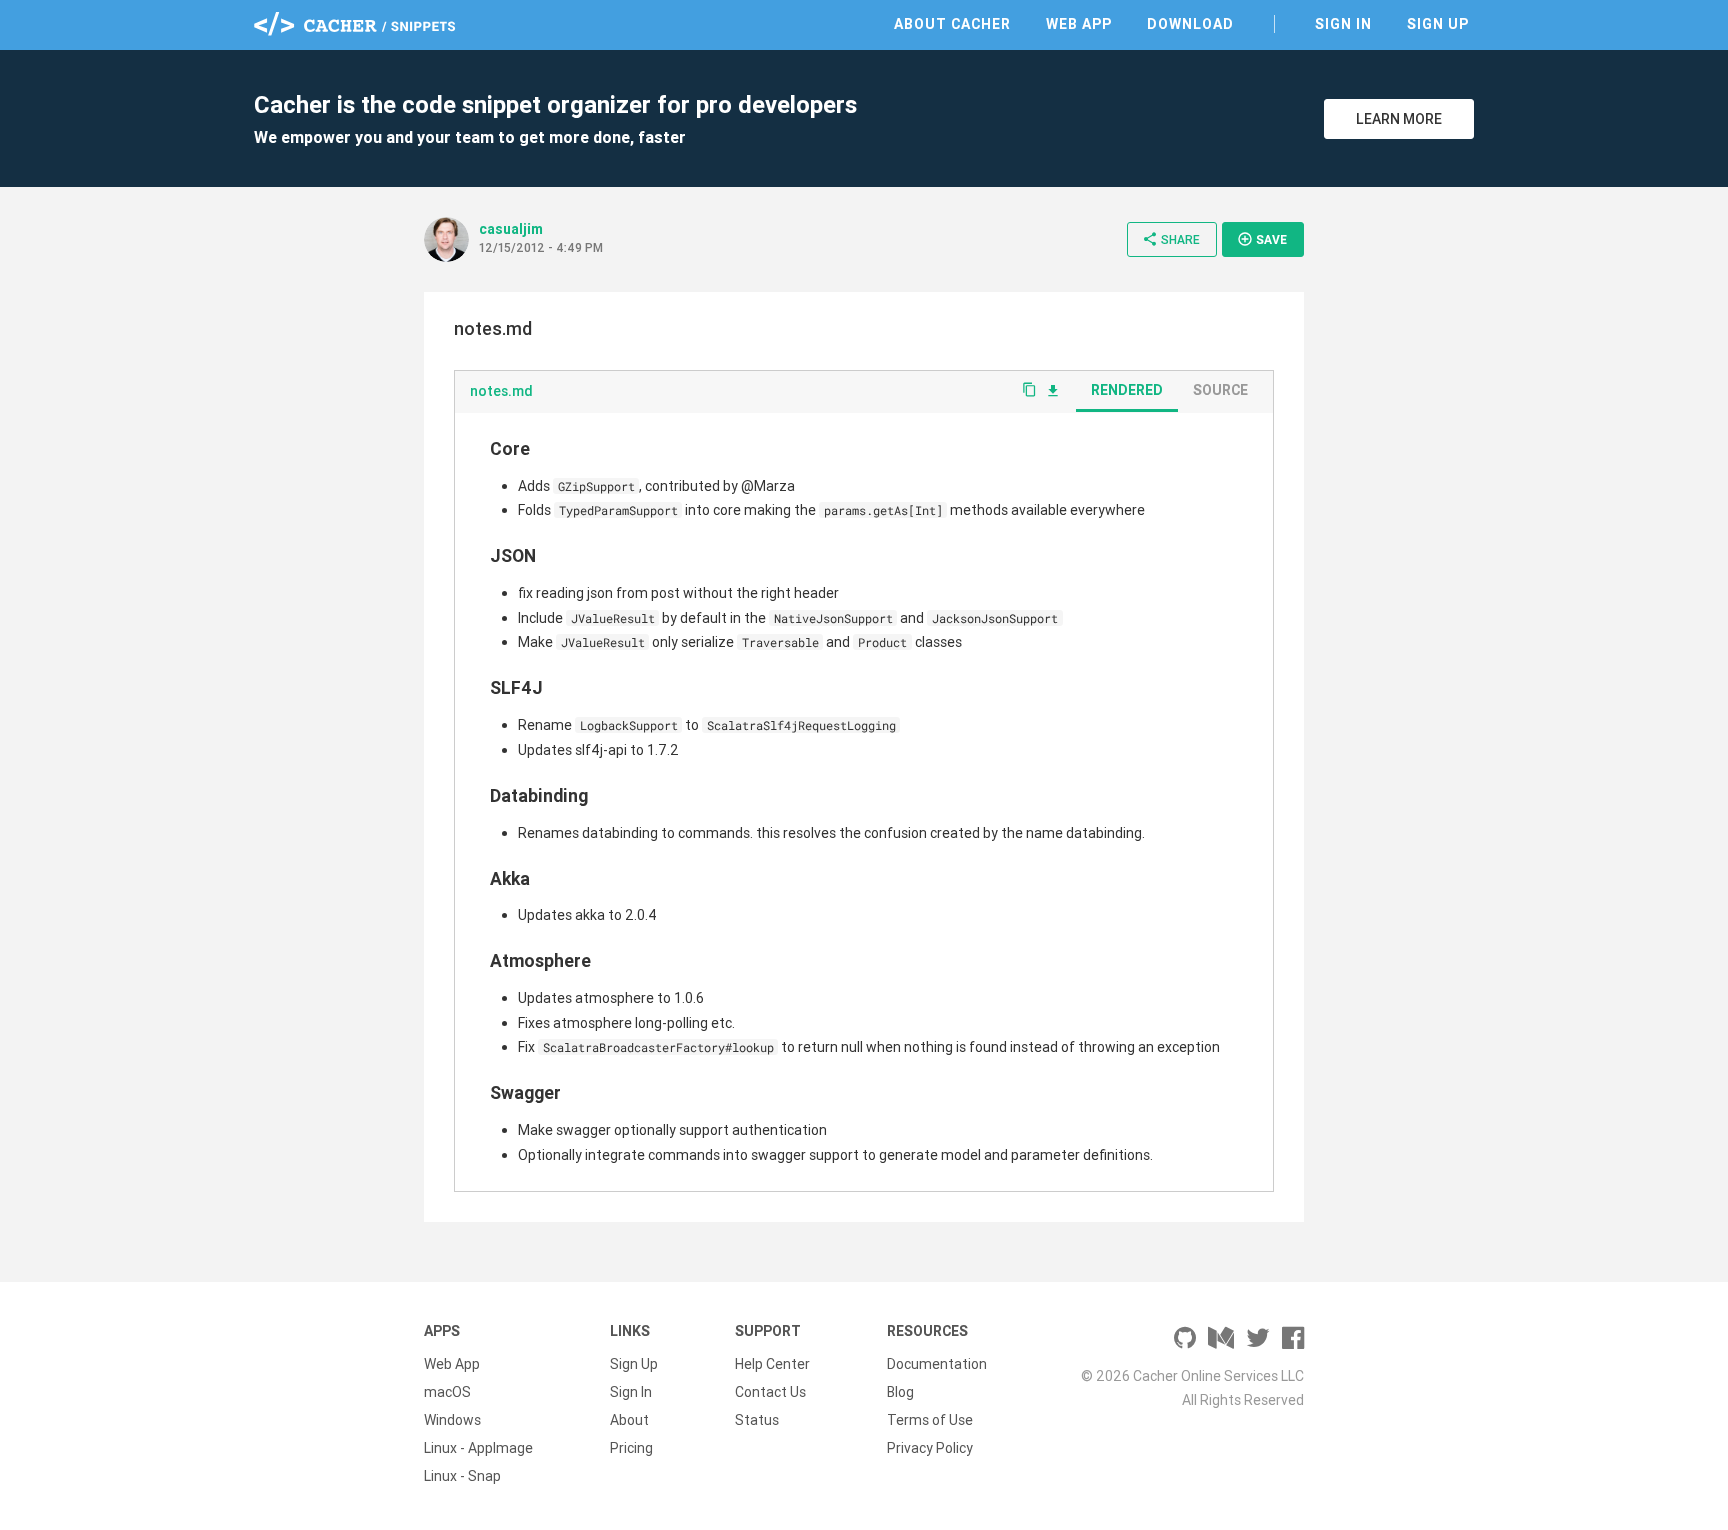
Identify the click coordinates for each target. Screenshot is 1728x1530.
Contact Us (770, 1392)
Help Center (772, 1364)
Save (1262, 239)
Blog (900, 1392)
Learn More (1399, 119)
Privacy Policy (930, 1448)
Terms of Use (930, 1420)
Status (757, 1420)
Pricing (631, 1448)
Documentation (937, 1364)
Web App (1079, 24)
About (629, 1420)
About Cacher (952, 24)
